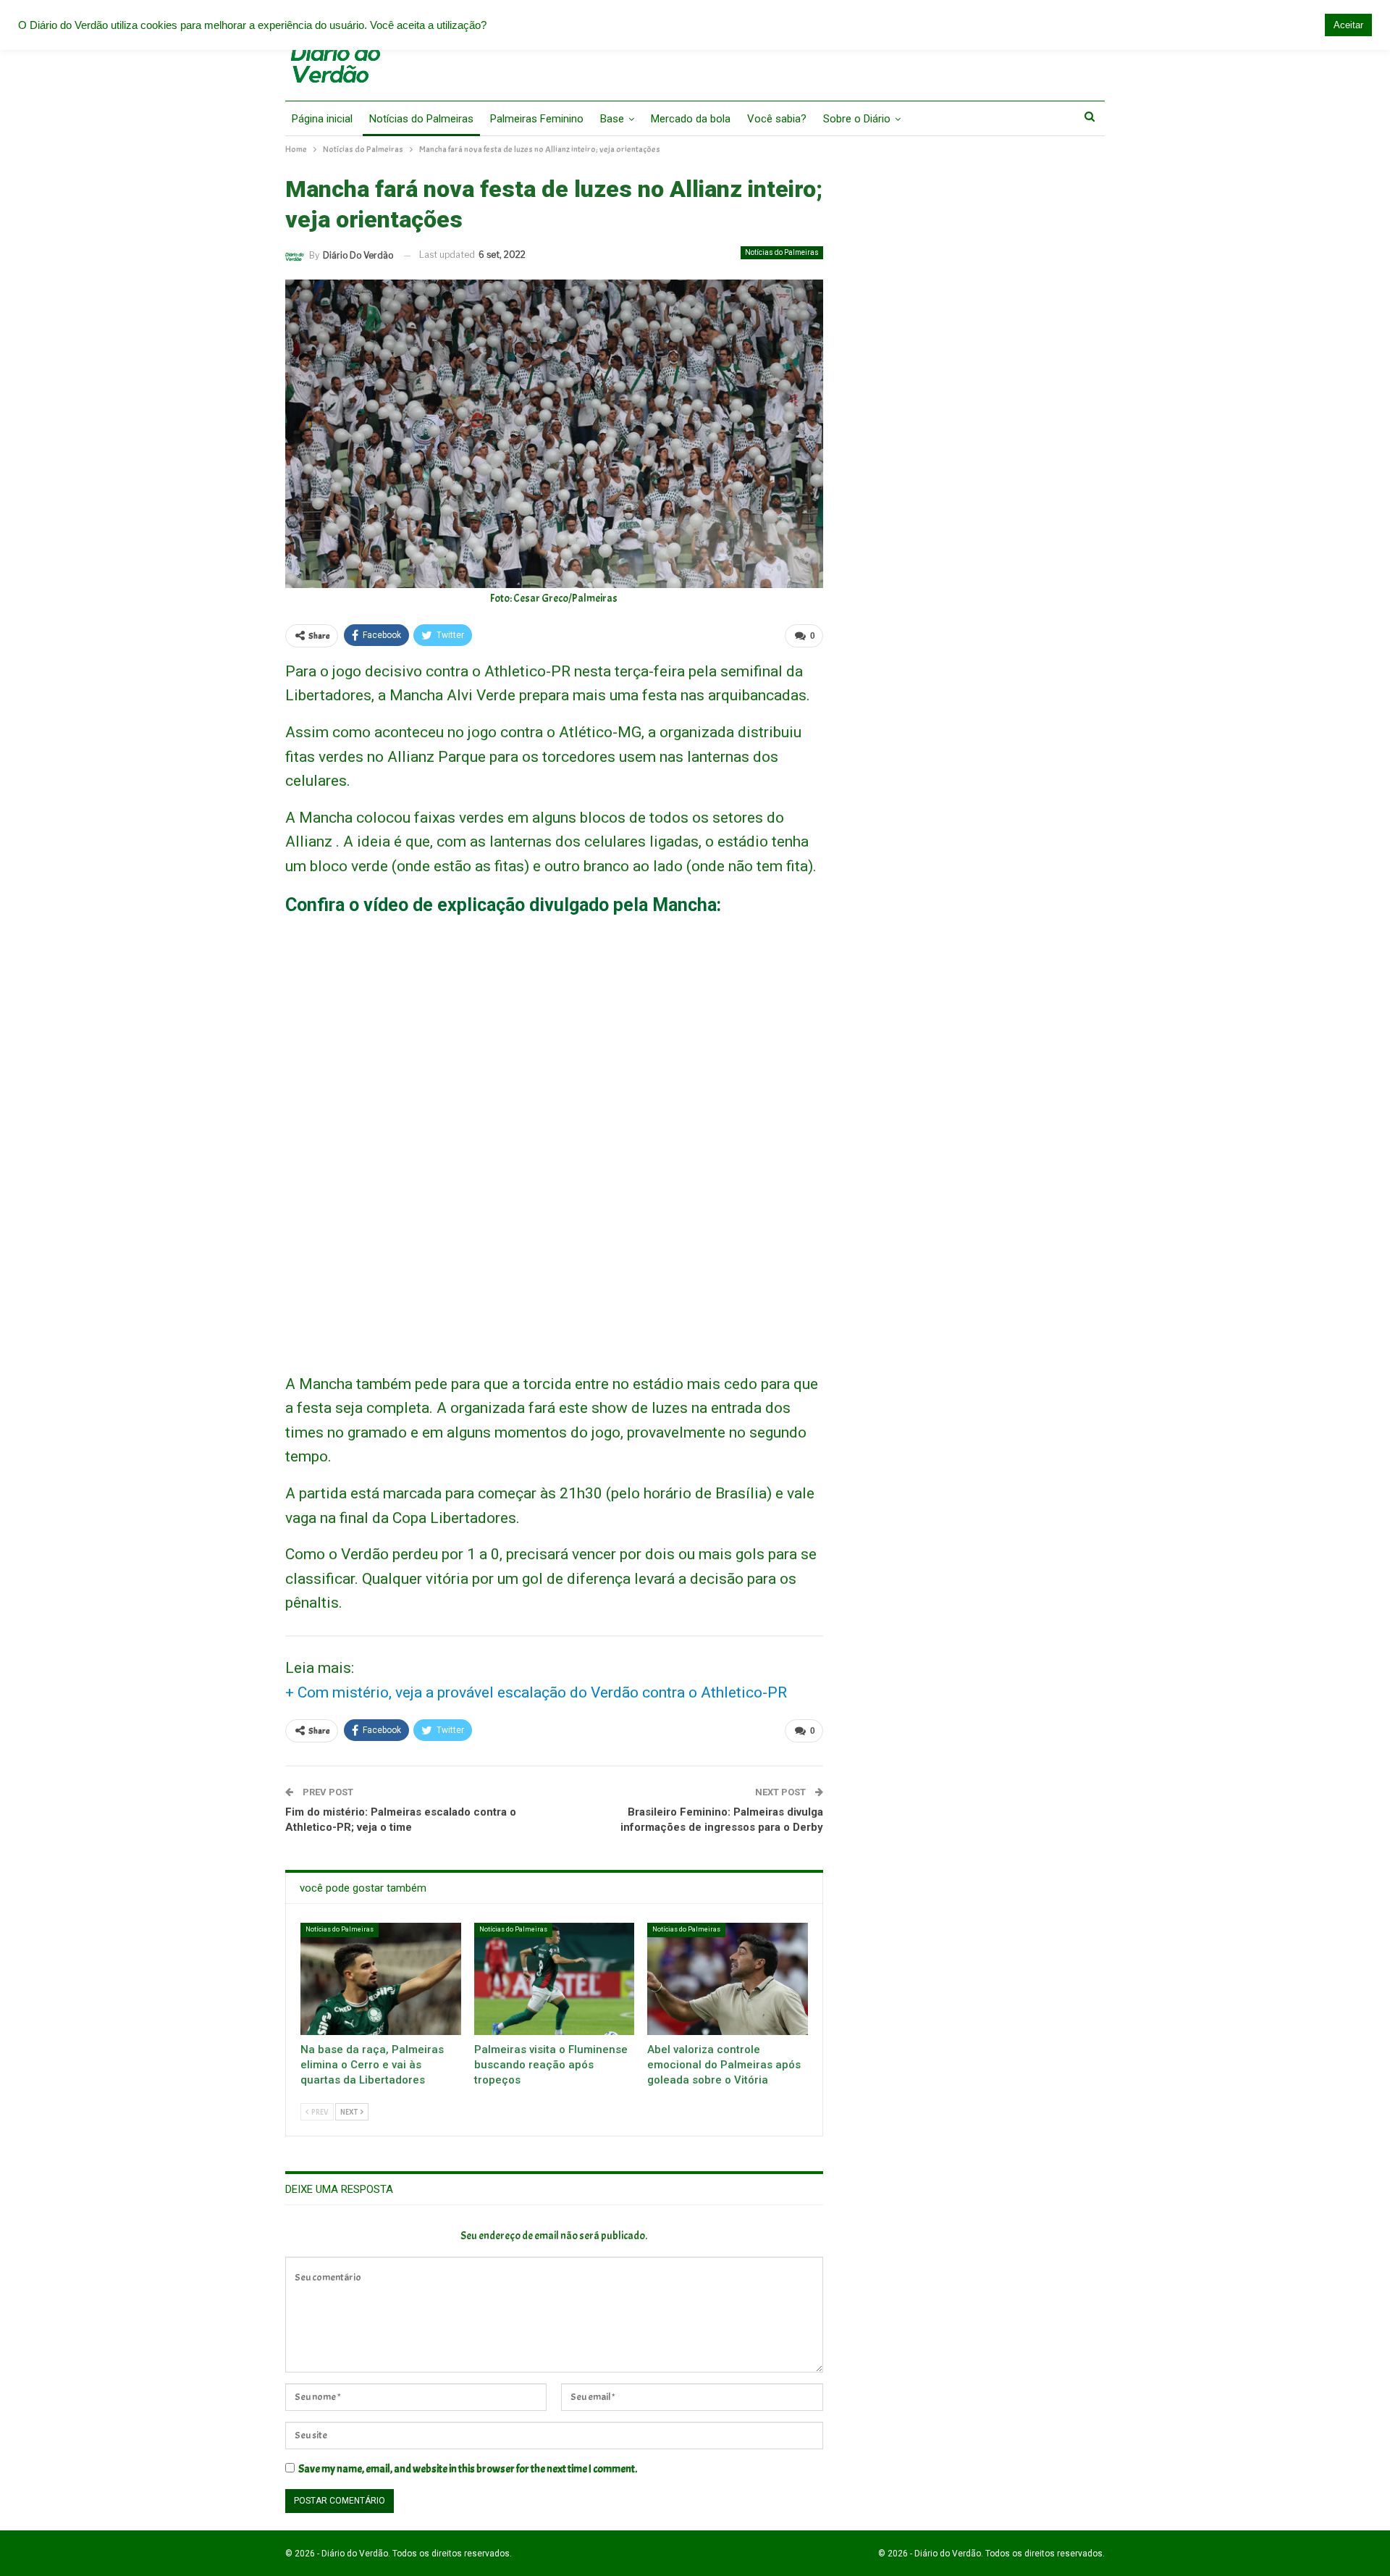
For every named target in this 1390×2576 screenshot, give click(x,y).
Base (612, 119)
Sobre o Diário (857, 119)
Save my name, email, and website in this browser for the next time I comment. (468, 2469)
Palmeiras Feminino (537, 119)
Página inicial (322, 119)
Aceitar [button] (1348, 25)
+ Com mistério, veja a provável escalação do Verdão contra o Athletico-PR (536, 1692)
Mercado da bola (691, 119)
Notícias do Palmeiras (421, 119)
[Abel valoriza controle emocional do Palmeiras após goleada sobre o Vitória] (728, 1979)
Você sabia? (777, 119)
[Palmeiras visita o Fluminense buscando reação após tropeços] (555, 1979)
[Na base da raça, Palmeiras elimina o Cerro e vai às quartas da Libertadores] (381, 1979)
